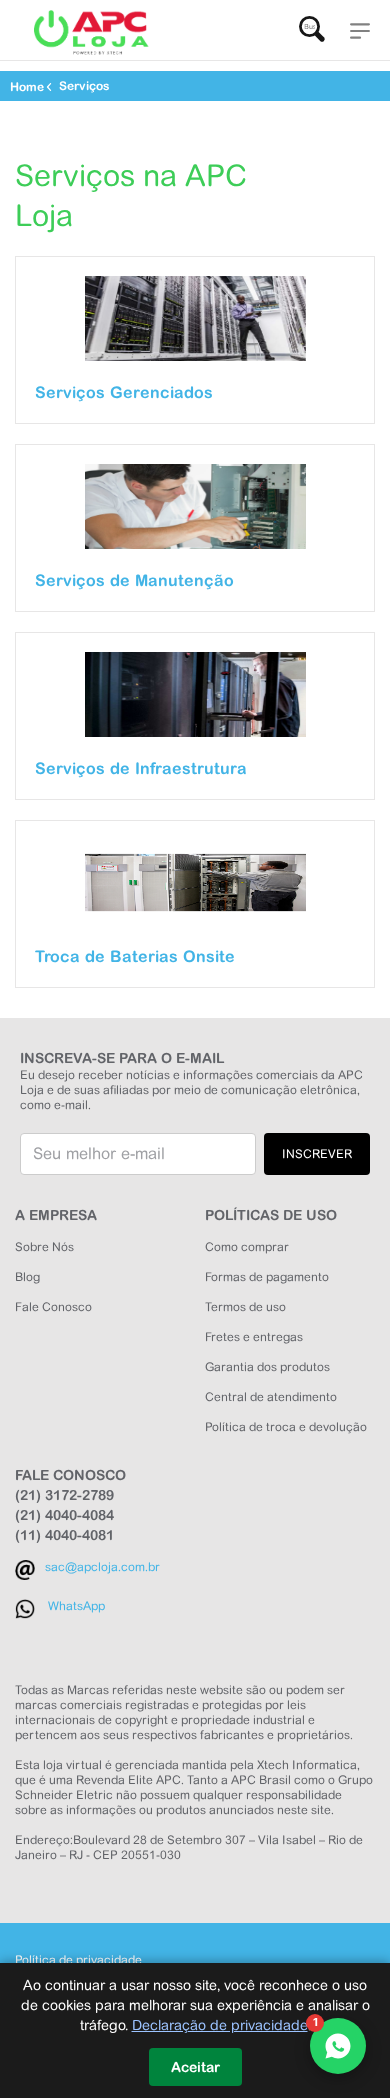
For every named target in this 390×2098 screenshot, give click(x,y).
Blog (27, 1277)
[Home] (90, 33)
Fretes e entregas (254, 1337)
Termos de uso (245, 1307)
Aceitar (195, 2067)
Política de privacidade (78, 1960)
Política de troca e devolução (286, 1427)
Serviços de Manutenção (134, 580)
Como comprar (247, 1247)
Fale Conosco (53, 1307)
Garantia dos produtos (267, 1367)
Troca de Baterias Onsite (135, 956)
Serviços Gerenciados (124, 392)
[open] (360, 29)
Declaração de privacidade (220, 2025)
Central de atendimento (271, 1397)
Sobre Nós (44, 1247)
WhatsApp (76, 1606)
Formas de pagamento (267, 1277)
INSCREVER (317, 1154)
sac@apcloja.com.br (102, 1567)
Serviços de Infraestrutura (141, 768)
